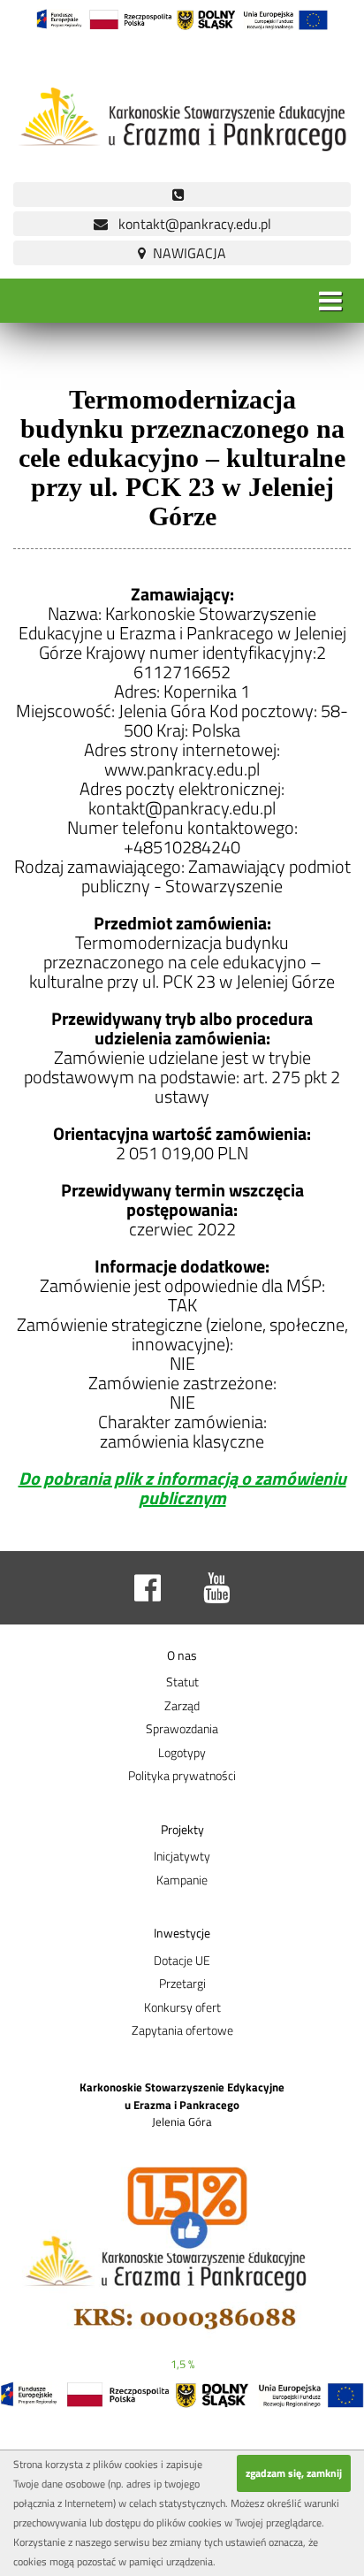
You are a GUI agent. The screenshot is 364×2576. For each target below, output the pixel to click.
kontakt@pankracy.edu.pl (190, 224)
